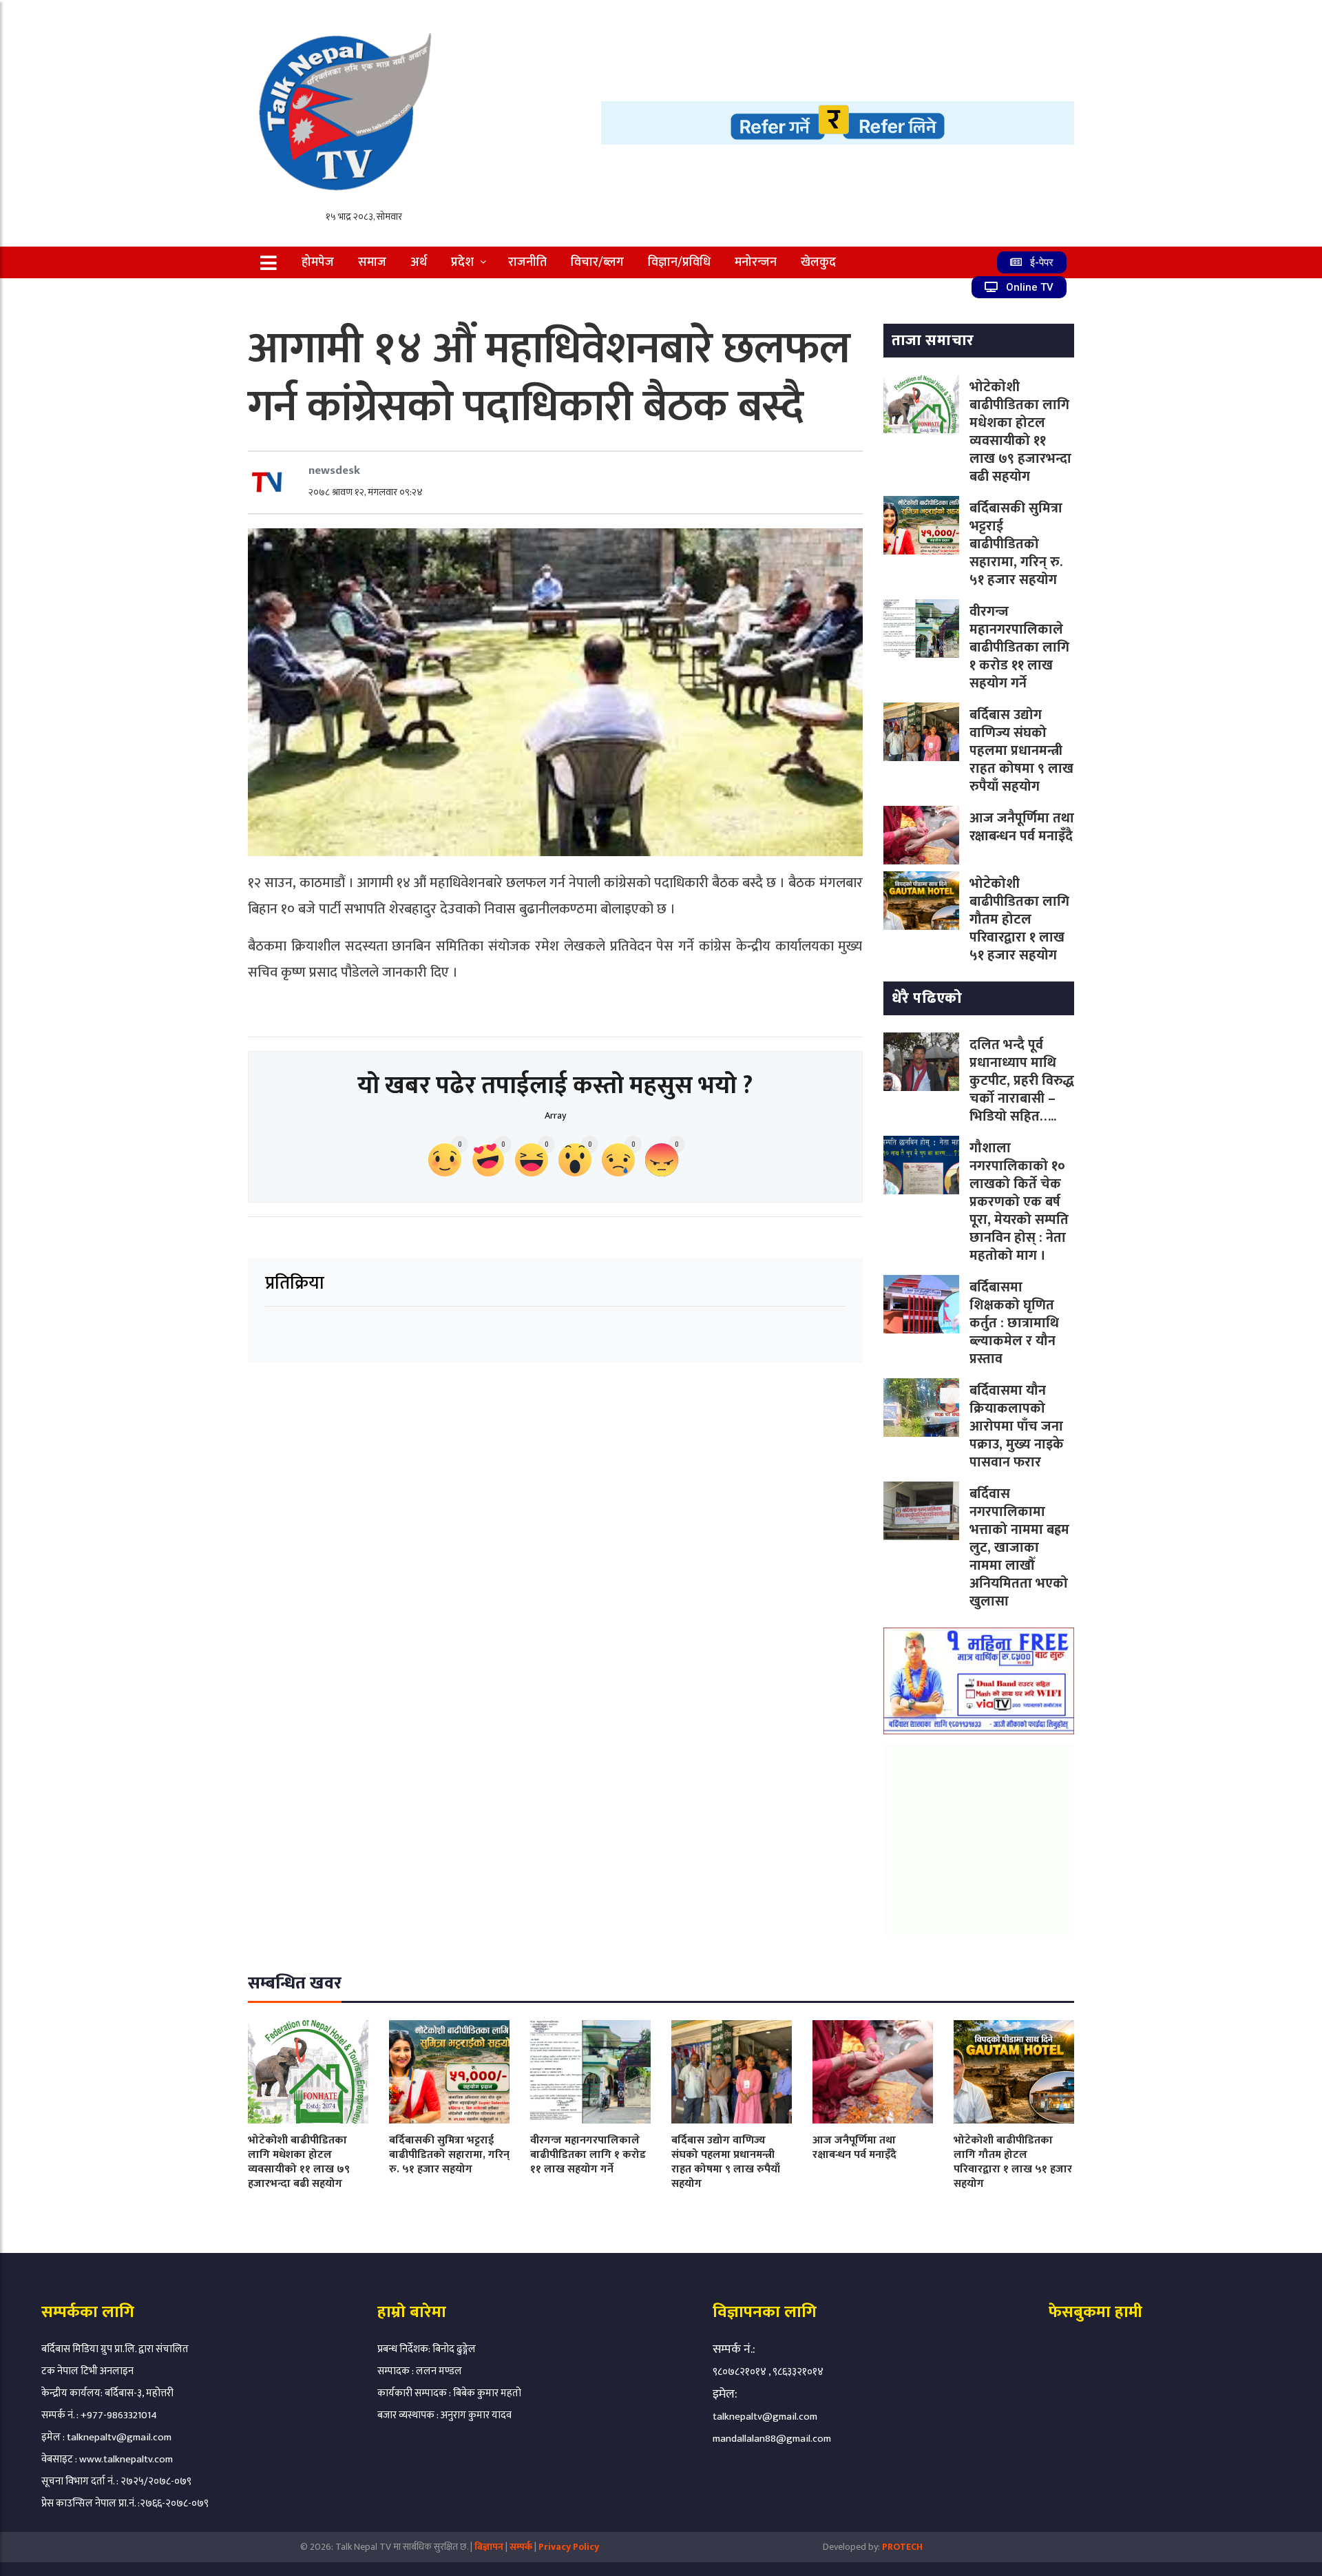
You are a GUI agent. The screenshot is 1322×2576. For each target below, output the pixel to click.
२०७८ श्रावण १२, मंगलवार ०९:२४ (366, 492)
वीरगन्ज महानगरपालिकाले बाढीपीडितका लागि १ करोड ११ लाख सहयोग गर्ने (1019, 647)
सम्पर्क (522, 2547)
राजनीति (527, 262)
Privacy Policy (569, 2547)
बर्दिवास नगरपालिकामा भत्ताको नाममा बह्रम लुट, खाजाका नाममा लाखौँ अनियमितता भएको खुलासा (1019, 1548)
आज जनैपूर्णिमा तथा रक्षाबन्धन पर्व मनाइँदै (1022, 827)
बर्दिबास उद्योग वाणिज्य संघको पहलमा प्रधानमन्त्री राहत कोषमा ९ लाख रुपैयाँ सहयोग (1021, 751)
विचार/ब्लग (597, 262)
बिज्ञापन (489, 2547)
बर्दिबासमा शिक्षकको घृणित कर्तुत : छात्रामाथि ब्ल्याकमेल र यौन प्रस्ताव (1014, 1323)
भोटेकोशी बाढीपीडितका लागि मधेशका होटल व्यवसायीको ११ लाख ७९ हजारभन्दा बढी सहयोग (1020, 432)
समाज (372, 262)
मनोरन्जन (756, 262)
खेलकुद (818, 262)
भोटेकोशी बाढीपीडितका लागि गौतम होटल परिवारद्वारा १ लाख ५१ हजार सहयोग (1019, 920)
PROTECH (902, 2547)
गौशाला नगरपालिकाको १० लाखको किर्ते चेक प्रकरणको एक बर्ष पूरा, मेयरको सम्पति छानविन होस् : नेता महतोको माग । (1019, 1202)
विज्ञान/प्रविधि (679, 262)
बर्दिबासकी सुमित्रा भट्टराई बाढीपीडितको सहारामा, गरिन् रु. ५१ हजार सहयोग (1016, 544)
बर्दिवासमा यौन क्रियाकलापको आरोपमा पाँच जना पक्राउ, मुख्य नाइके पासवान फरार (1017, 1426)
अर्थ (419, 262)
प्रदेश (462, 262)
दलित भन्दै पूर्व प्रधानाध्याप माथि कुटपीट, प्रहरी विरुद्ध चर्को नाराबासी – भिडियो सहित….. (1022, 1081)
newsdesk (334, 470)
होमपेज (318, 262)
